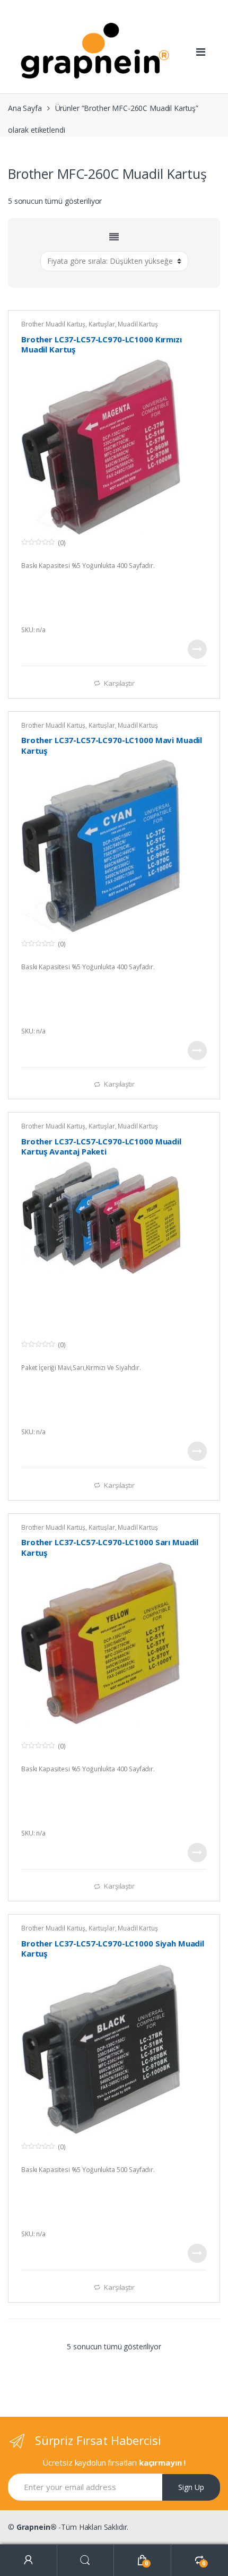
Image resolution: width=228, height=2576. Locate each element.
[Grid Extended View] (114, 237)
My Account (29, 2560)
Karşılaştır (119, 683)
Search (86, 2560)
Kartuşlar (102, 324)
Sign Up (191, 2487)
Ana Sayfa (25, 108)
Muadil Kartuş (138, 324)
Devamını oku (197, 649)
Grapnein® (37, 2527)
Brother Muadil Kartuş (53, 324)
